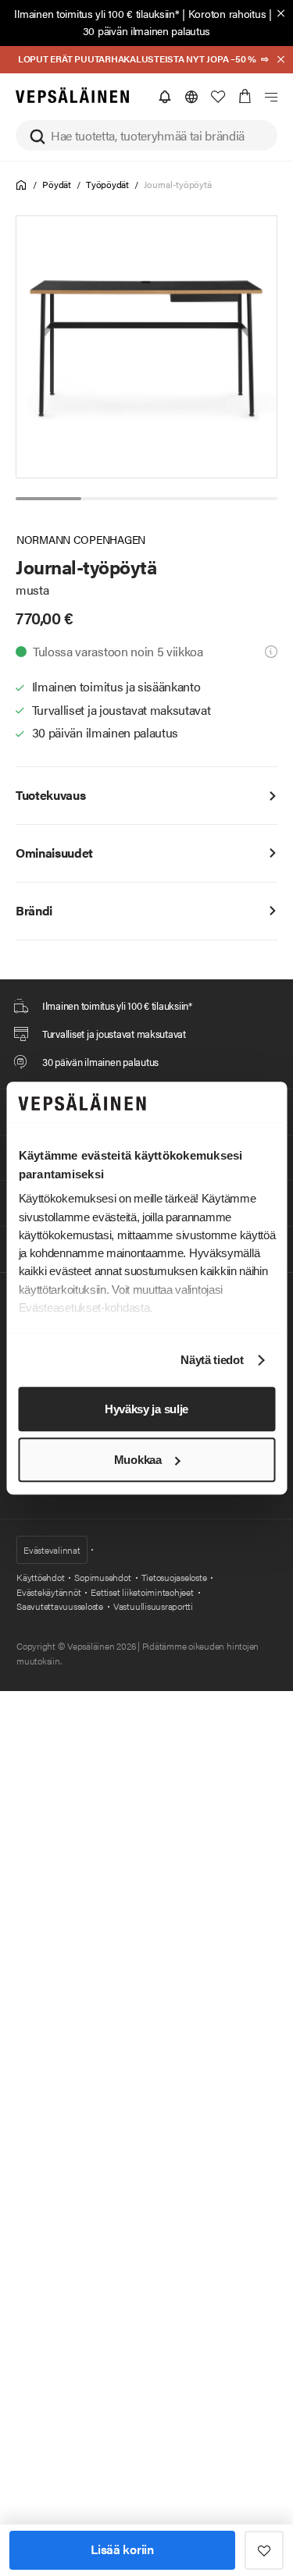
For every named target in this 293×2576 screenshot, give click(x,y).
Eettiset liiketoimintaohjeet (142, 1592)
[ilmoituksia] (165, 97)
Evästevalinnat (52, 1550)
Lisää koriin (122, 2549)
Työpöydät (107, 184)
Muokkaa (138, 1460)
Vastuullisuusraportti (153, 1606)
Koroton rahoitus (227, 13)
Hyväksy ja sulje (146, 1409)
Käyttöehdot (40, 1577)
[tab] (48, 499)
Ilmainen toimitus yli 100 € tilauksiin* (96, 13)
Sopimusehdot (102, 1577)
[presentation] (147, 347)
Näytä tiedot (212, 1361)
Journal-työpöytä (177, 184)
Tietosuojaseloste (174, 1577)
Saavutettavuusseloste (60, 1606)
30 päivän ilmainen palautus (146, 30)
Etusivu (21, 185)
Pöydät (57, 184)
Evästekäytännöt (48, 1592)
